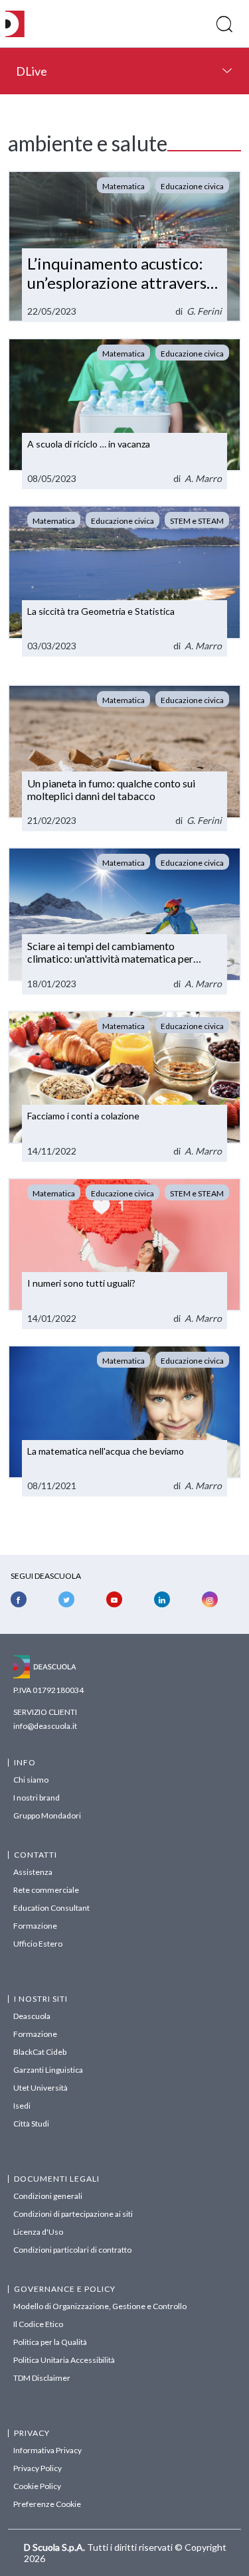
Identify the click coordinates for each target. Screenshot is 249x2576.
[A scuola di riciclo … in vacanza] (124, 414)
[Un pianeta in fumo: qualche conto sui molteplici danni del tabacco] (124, 758)
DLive (32, 71)
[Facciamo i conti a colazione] (124, 1086)
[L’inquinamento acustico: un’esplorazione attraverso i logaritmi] (124, 246)
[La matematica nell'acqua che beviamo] (124, 1421)
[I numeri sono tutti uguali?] (124, 1253)
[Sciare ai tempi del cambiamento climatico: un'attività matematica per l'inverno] (124, 921)
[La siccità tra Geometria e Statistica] (124, 581)
